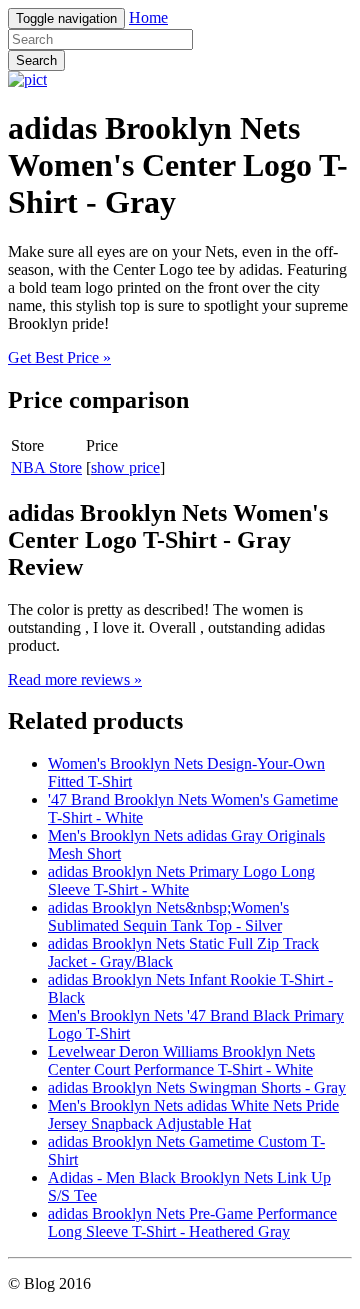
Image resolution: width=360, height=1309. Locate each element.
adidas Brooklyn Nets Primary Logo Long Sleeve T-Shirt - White (181, 880)
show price (125, 467)
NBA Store (46, 467)
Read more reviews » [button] (75, 679)
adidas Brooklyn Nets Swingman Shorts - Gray (197, 1087)
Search (36, 60)
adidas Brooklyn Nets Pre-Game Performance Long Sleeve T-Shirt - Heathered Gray (192, 1222)
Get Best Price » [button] (59, 357)
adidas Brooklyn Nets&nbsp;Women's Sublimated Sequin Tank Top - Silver (168, 916)
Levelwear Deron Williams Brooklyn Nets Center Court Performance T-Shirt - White (181, 1060)
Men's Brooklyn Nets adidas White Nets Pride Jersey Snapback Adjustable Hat (193, 1114)
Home (148, 17)
